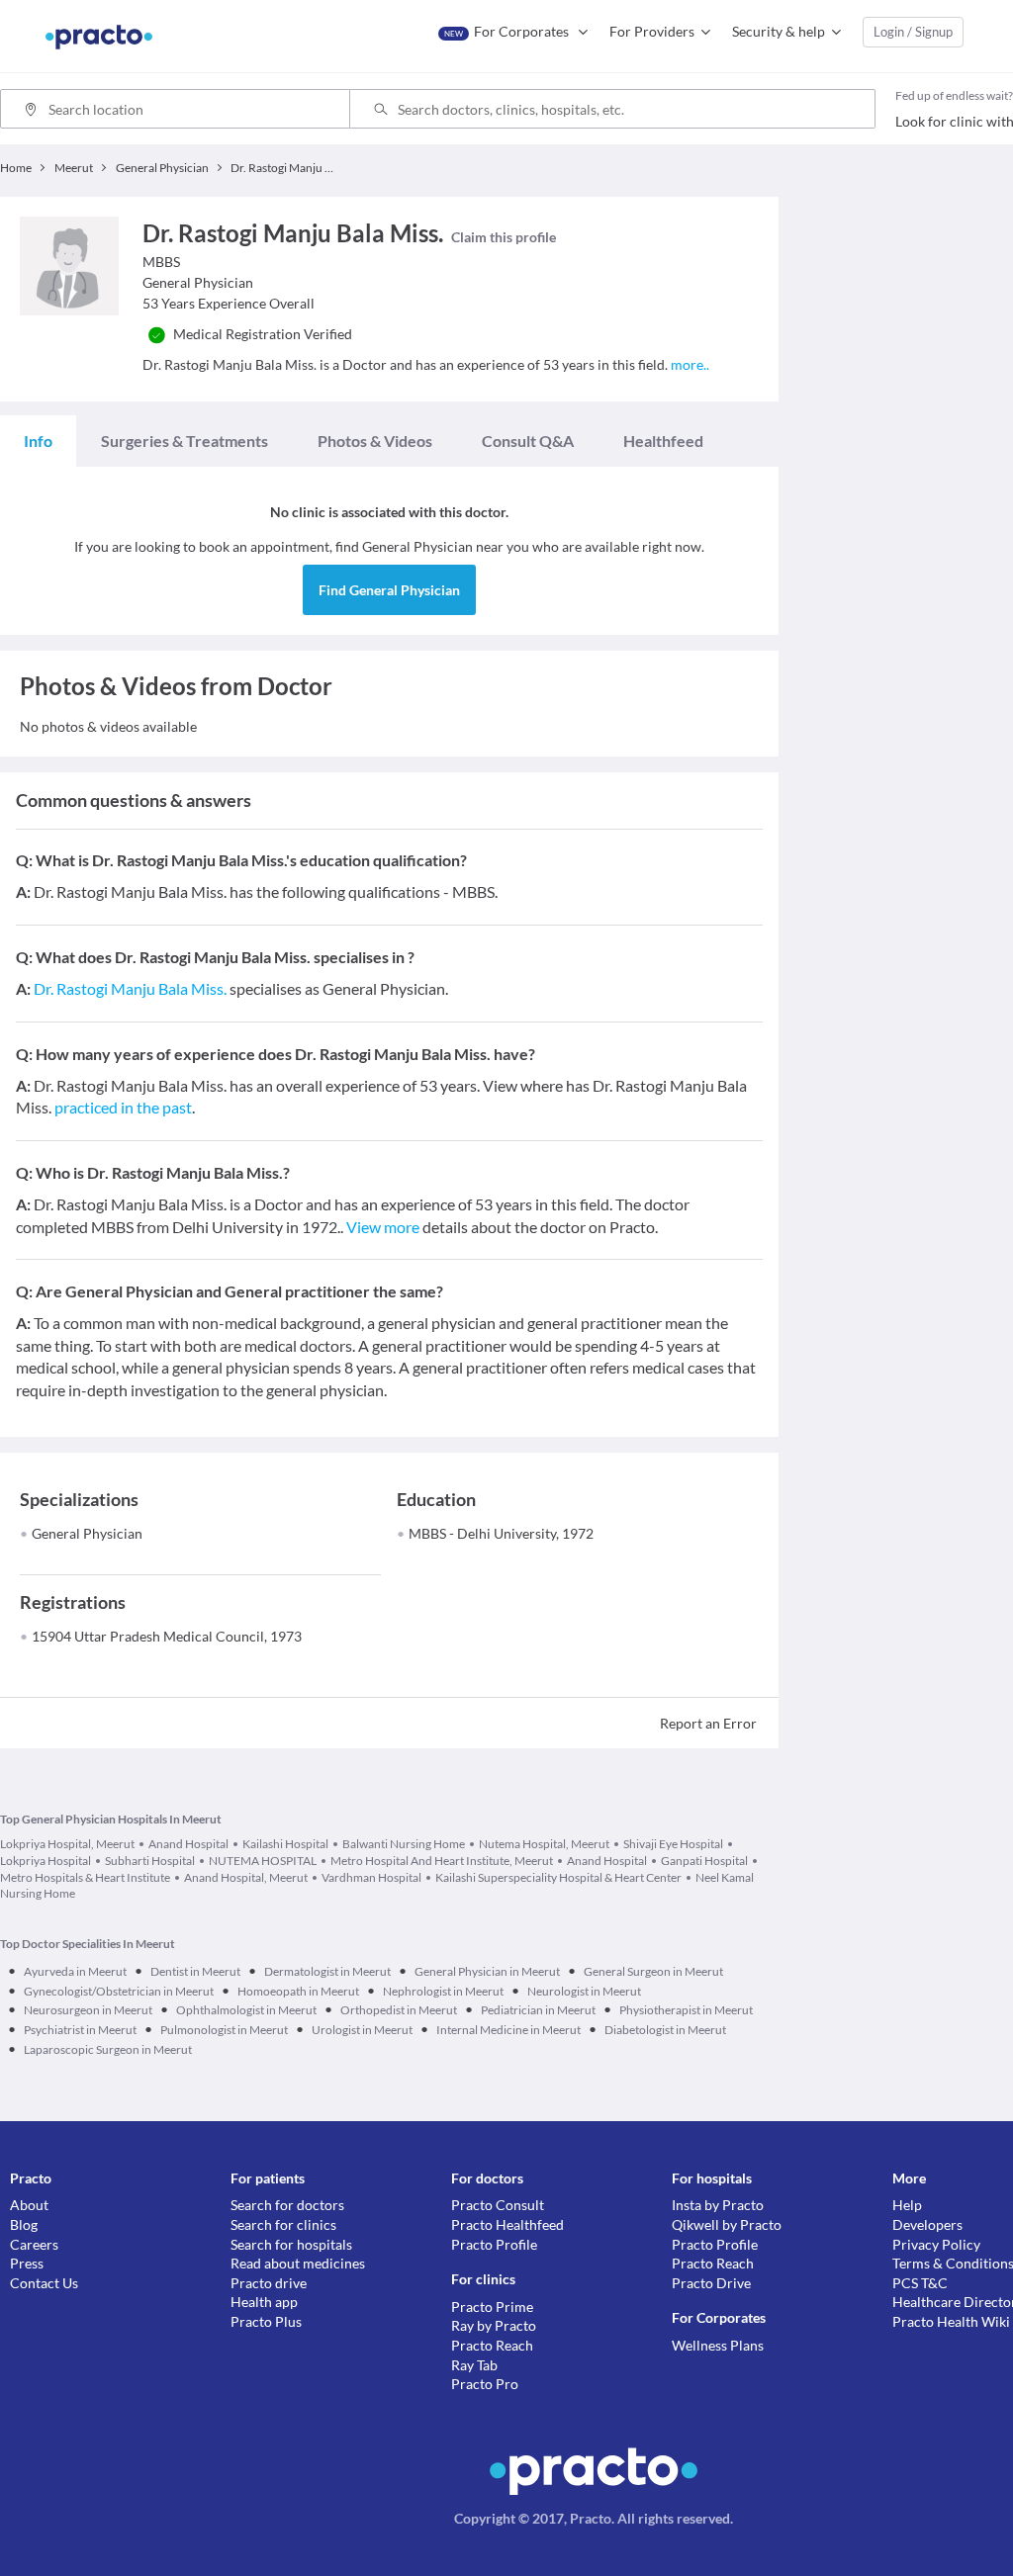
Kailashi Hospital (285, 1844)
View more (383, 1227)
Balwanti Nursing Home (404, 1844)
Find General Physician (389, 590)
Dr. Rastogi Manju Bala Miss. (130, 988)
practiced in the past (123, 1107)
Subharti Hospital (150, 1861)
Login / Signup (913, 32)
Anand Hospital (188, 1844)
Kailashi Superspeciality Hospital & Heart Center (558, 1877)
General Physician (87, 1533)
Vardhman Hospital (371, 1877)
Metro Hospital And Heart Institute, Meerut (442, 1861)
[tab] (38, 441)
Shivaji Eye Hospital (673, 1844)
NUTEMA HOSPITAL (263, 1861)
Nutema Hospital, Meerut (544, 1844)
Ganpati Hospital (704, 1861)
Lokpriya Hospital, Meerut (67, 1844)
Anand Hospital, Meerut (246, 1877)
